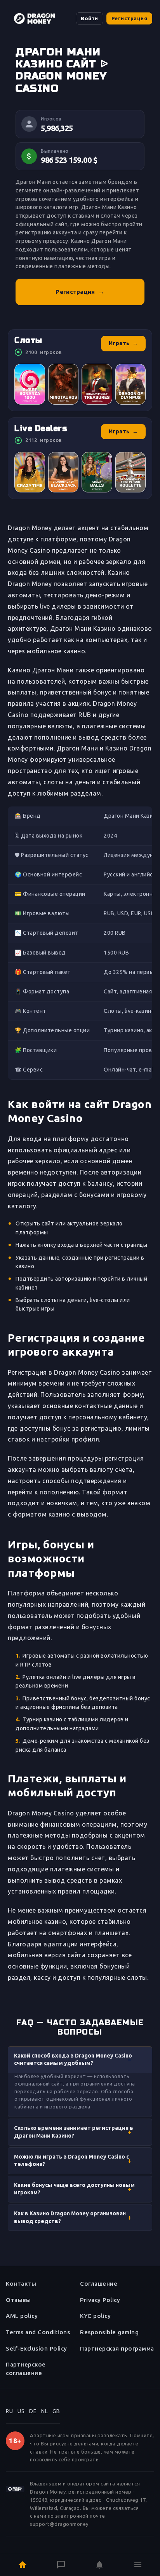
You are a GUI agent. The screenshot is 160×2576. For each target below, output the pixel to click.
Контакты (21, 2284)
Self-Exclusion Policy (37, 2348)
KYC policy (95, 2316)
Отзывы (18, 2300)
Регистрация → (80, 292)
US (21, 2411)
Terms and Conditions (38, 2332)
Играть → (123, 343)
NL (44, 2411)
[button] (80, 2059)
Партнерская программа (117, 2348)
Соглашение (99, 2284)
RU (9, 2411)
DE (33, 2411)
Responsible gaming (109, 2332)
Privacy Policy (100, 2300)
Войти (90, 18)
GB (56, 2411)
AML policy (22, 2316)
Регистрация (130, 18)
